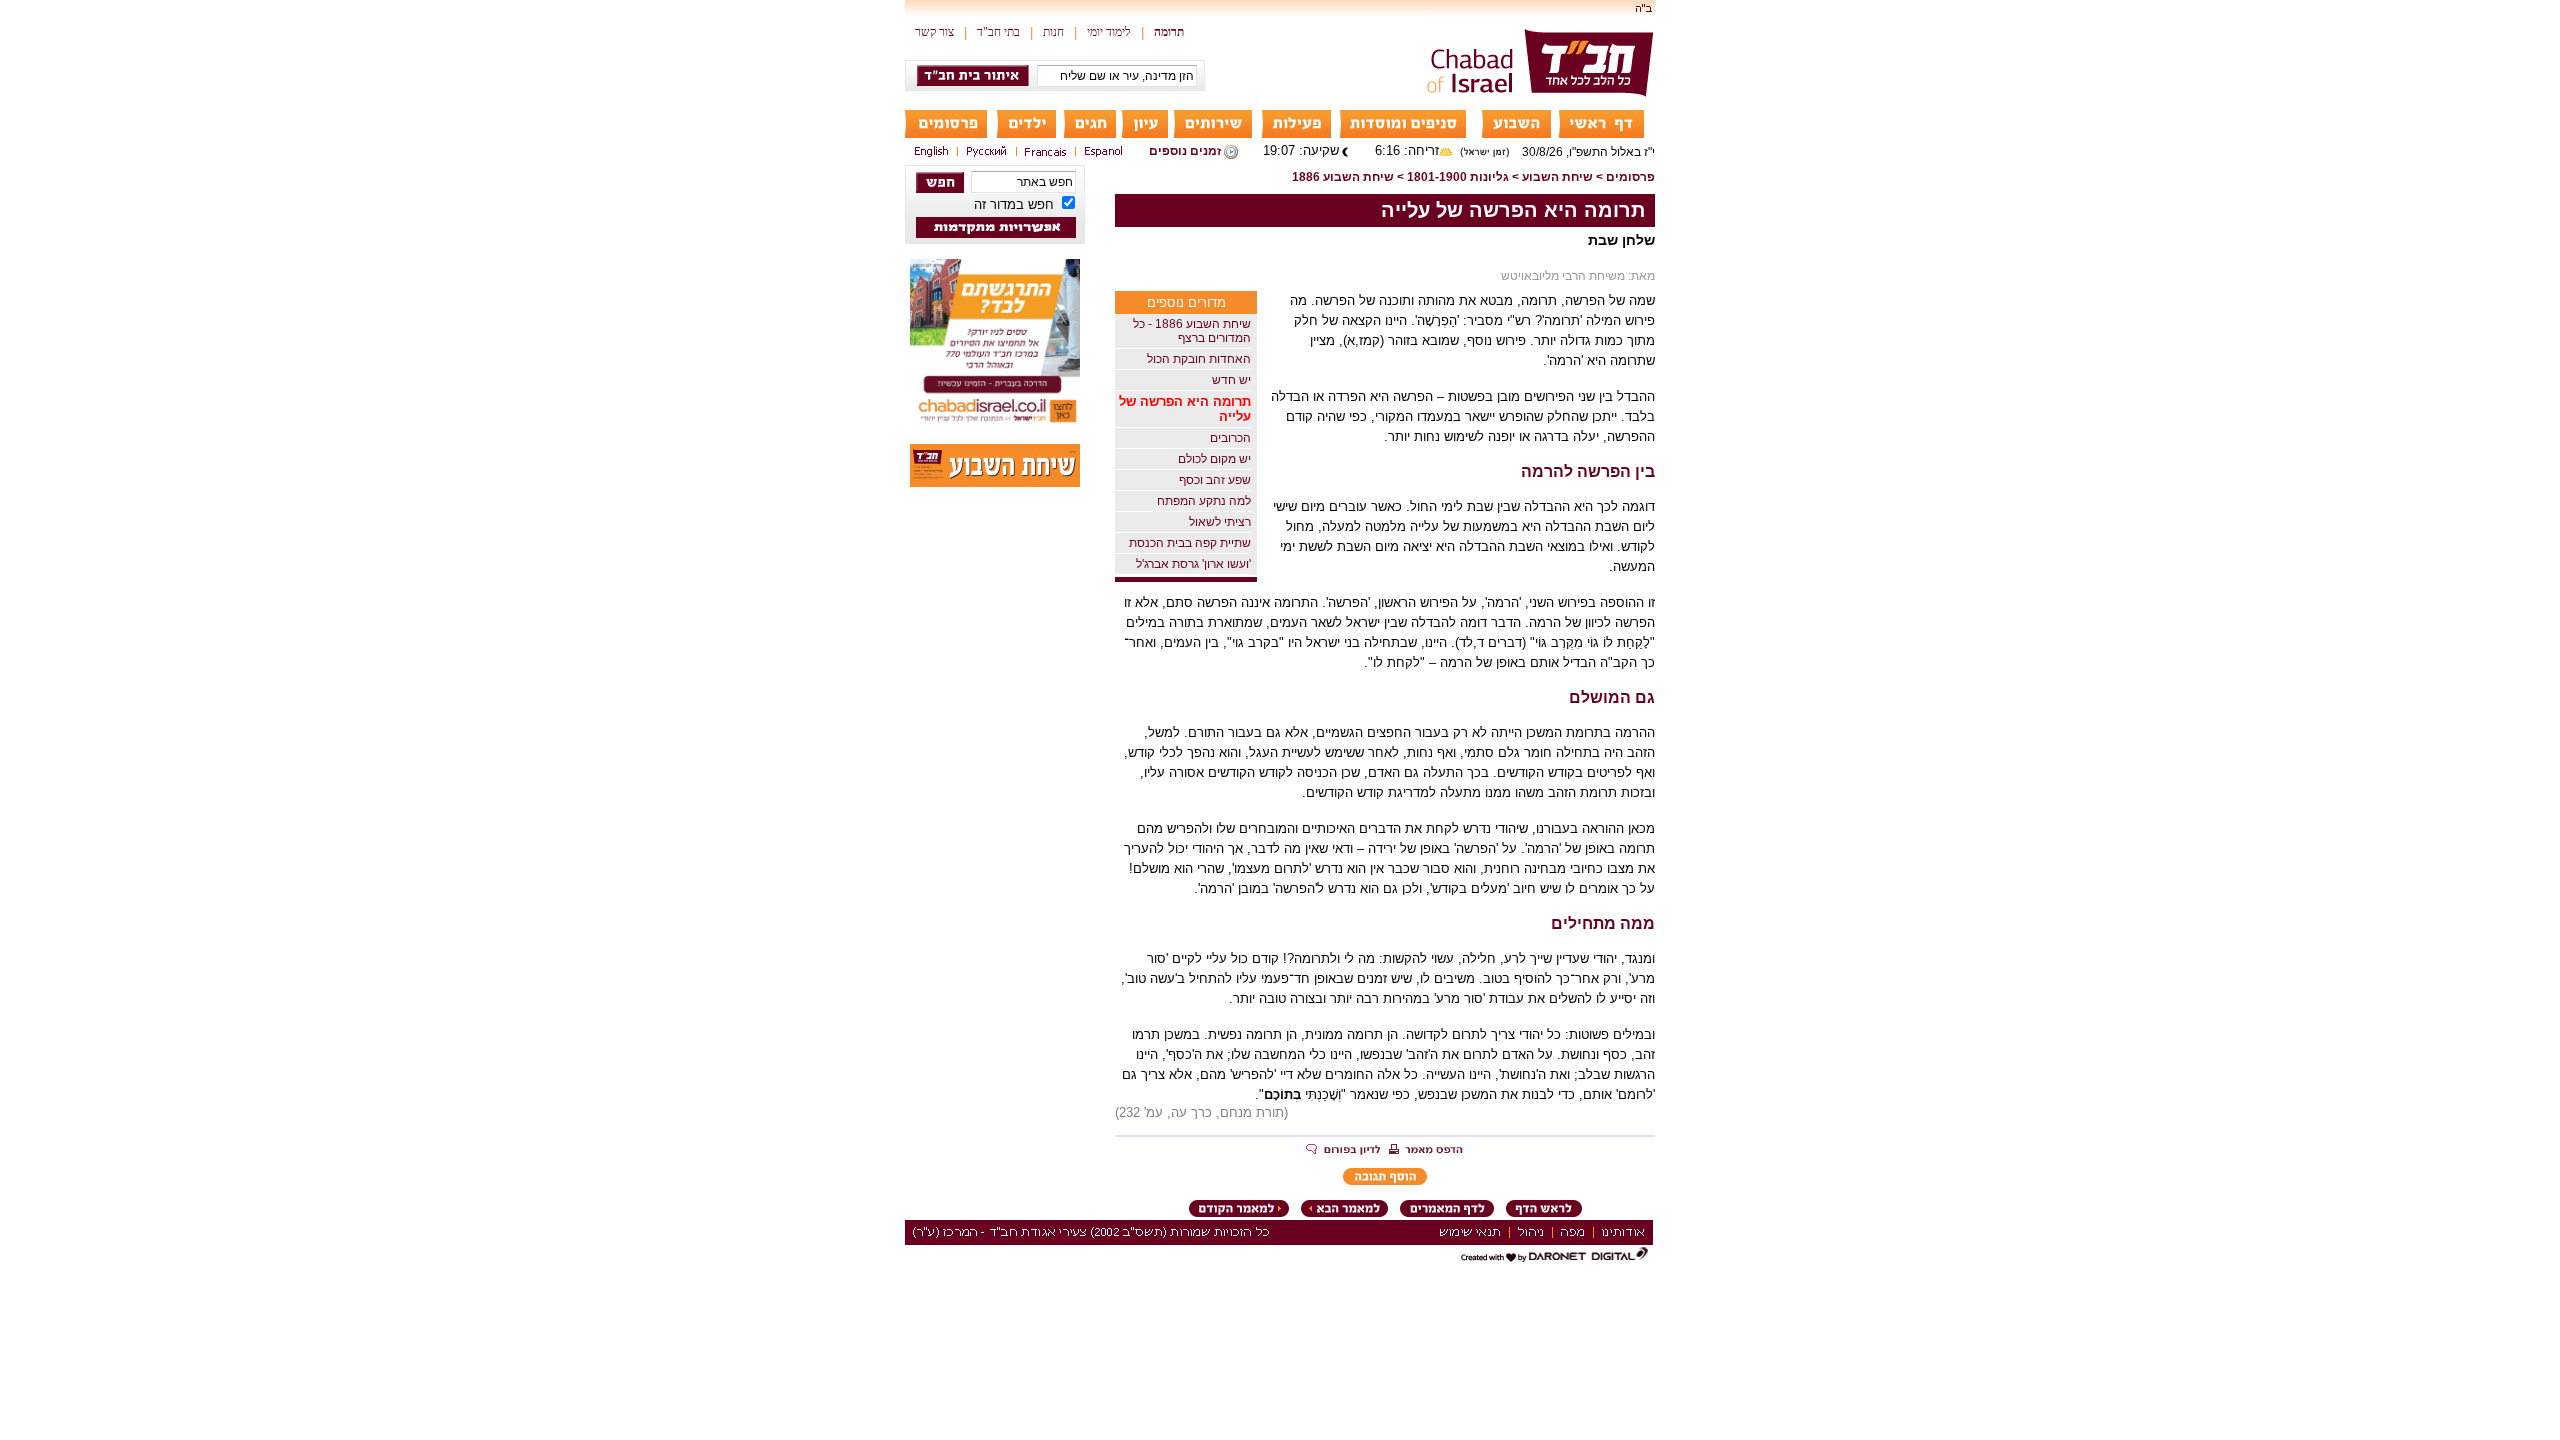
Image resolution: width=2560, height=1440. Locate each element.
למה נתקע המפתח (1204, 501)
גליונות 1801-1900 (1458, 177)
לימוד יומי (1109, 32)
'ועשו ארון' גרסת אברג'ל (1193, 564)
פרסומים (1630, 177)
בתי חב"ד (998, 32)
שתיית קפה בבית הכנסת (1190, 543)
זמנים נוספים (1185, 151)
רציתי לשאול (1220, 522)
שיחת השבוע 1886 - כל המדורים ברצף (1192, 331)
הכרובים (1230, 438)
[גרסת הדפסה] (1426, 1151)
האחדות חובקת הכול (1199, 359)
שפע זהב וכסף (1215, 480)
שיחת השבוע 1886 (1343, 177)
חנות (1053, 32)
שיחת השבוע (1557, 177)
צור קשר (934, 32)
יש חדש (1231, 380)
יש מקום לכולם (1214, 459)
